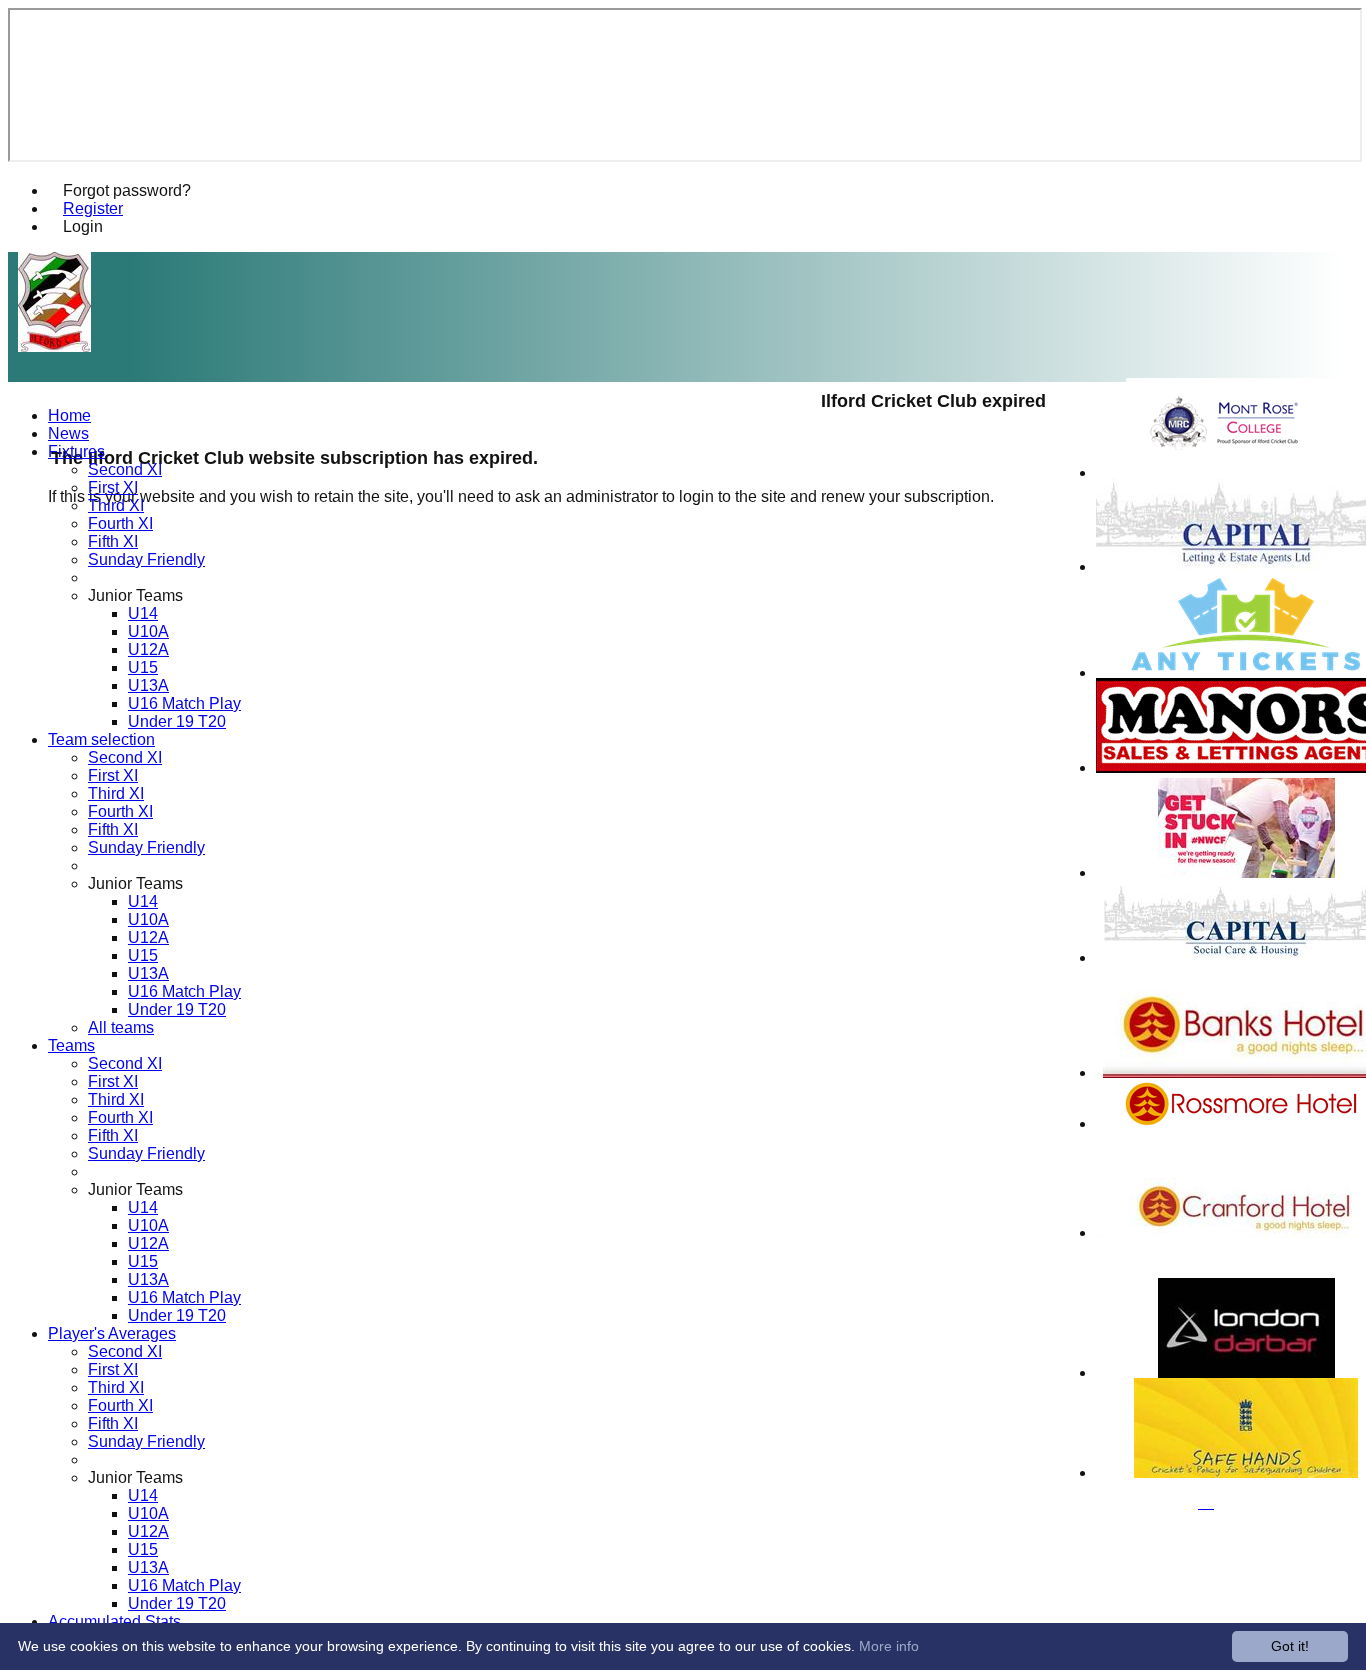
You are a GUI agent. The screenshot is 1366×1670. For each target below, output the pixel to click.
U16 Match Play (184, 703)
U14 (143, 613)
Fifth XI (113, 541)
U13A (148, 685)
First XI (113, 487)
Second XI (125, 469)
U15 (143, 667)
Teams (71, 1045)
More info (889, 1646)
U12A (148, 649)
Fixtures (76, 451)
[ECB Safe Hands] (1246, 1472)
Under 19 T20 (177, 721)
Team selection (101, 739)
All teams (121, 1027)
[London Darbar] (1246, 1372)
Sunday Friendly (146, 559)
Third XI (116, 505)
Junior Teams (135, 595)
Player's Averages (112, 1333)
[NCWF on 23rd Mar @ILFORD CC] (1246, 872)
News (68, 433)
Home (69, 415)
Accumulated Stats (114, 1621)
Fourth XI (120, 523)
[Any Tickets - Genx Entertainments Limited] (1246, 672)
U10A (148, 631)
